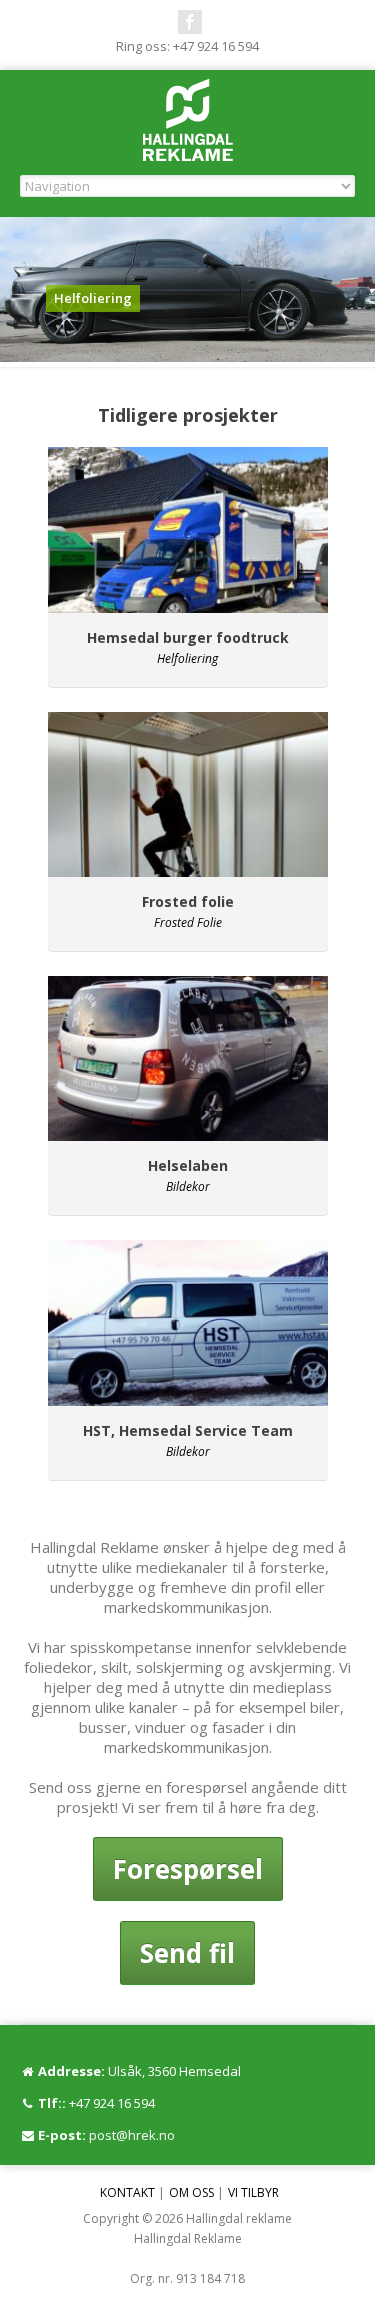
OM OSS (191, 2192)
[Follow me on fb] (190, 22)
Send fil (187, 1953)
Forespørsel (188, 1869)
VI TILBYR (253, 2192)
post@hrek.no (132, 2135)
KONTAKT (127, 2192)
